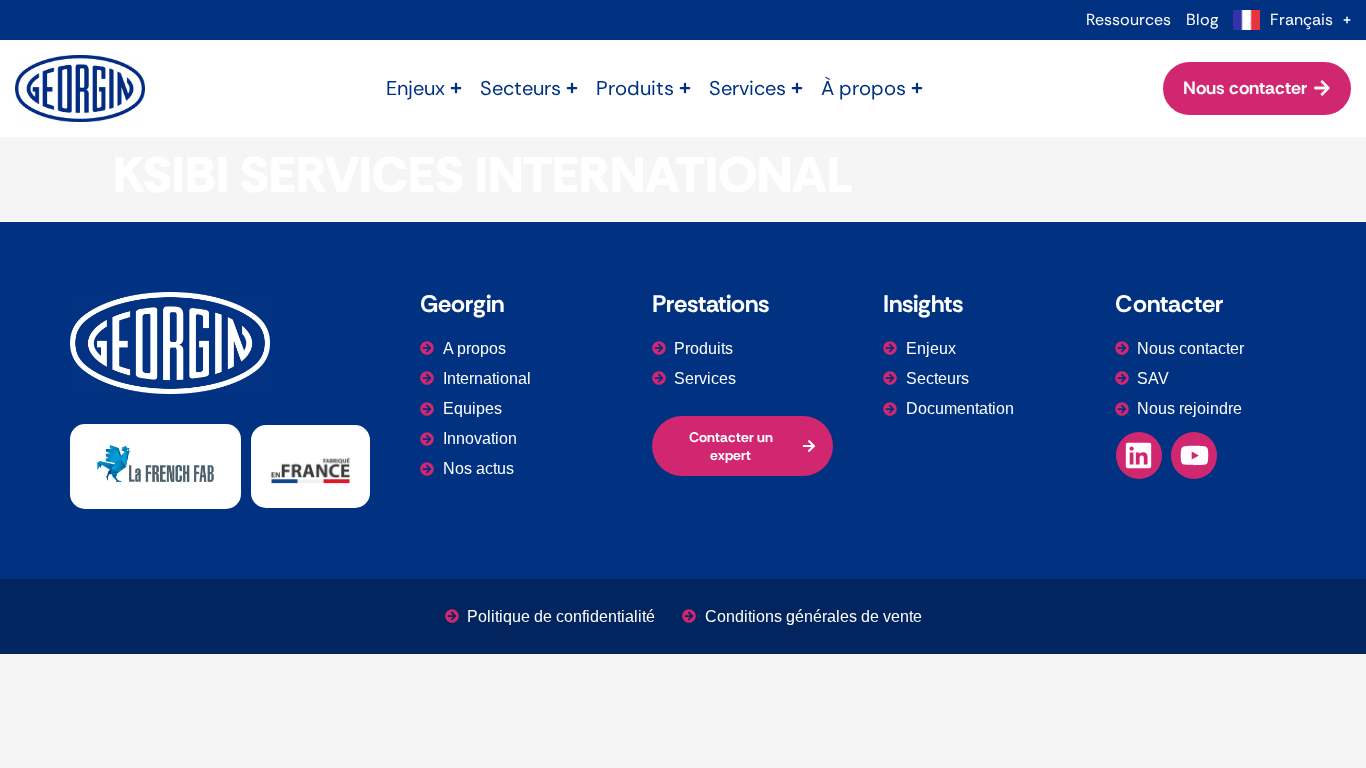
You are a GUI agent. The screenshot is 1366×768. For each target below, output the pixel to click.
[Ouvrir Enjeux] (456, 88)
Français (1301, 20)
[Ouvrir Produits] (685, 88)
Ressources (1128, 20)
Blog (1202, 20)
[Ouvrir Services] (797, 88)
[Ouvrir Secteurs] (572, 88)
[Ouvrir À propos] (917, 88)
